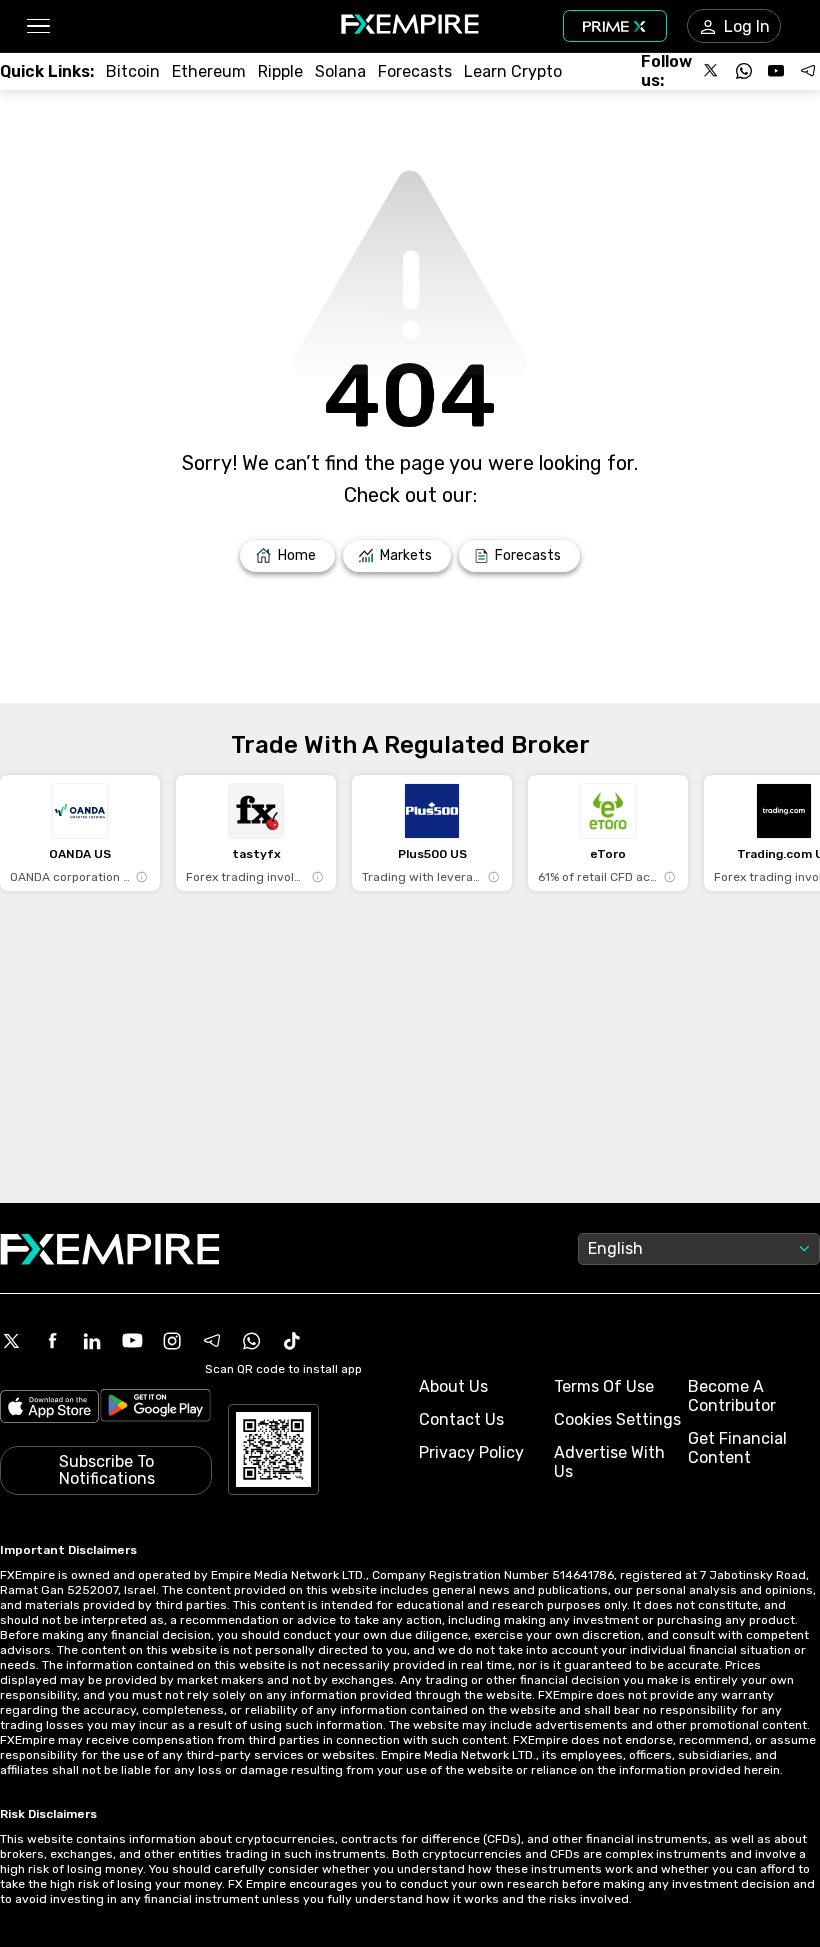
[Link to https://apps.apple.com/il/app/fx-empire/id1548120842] (49, 1408)
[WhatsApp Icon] (252, 1341)
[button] (37, 26)
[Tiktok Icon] (292, 1341)
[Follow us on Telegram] (808, 71)
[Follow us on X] (712, 71)
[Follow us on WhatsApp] (744, 71)
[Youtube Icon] (132, 1341)
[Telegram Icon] (212, 1341)
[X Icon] (12, 1341)
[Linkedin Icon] (92, 1341)
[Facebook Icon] (52, 1341)
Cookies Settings (617, 1419)
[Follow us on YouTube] (776, 71)
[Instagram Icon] (172, 1341)
